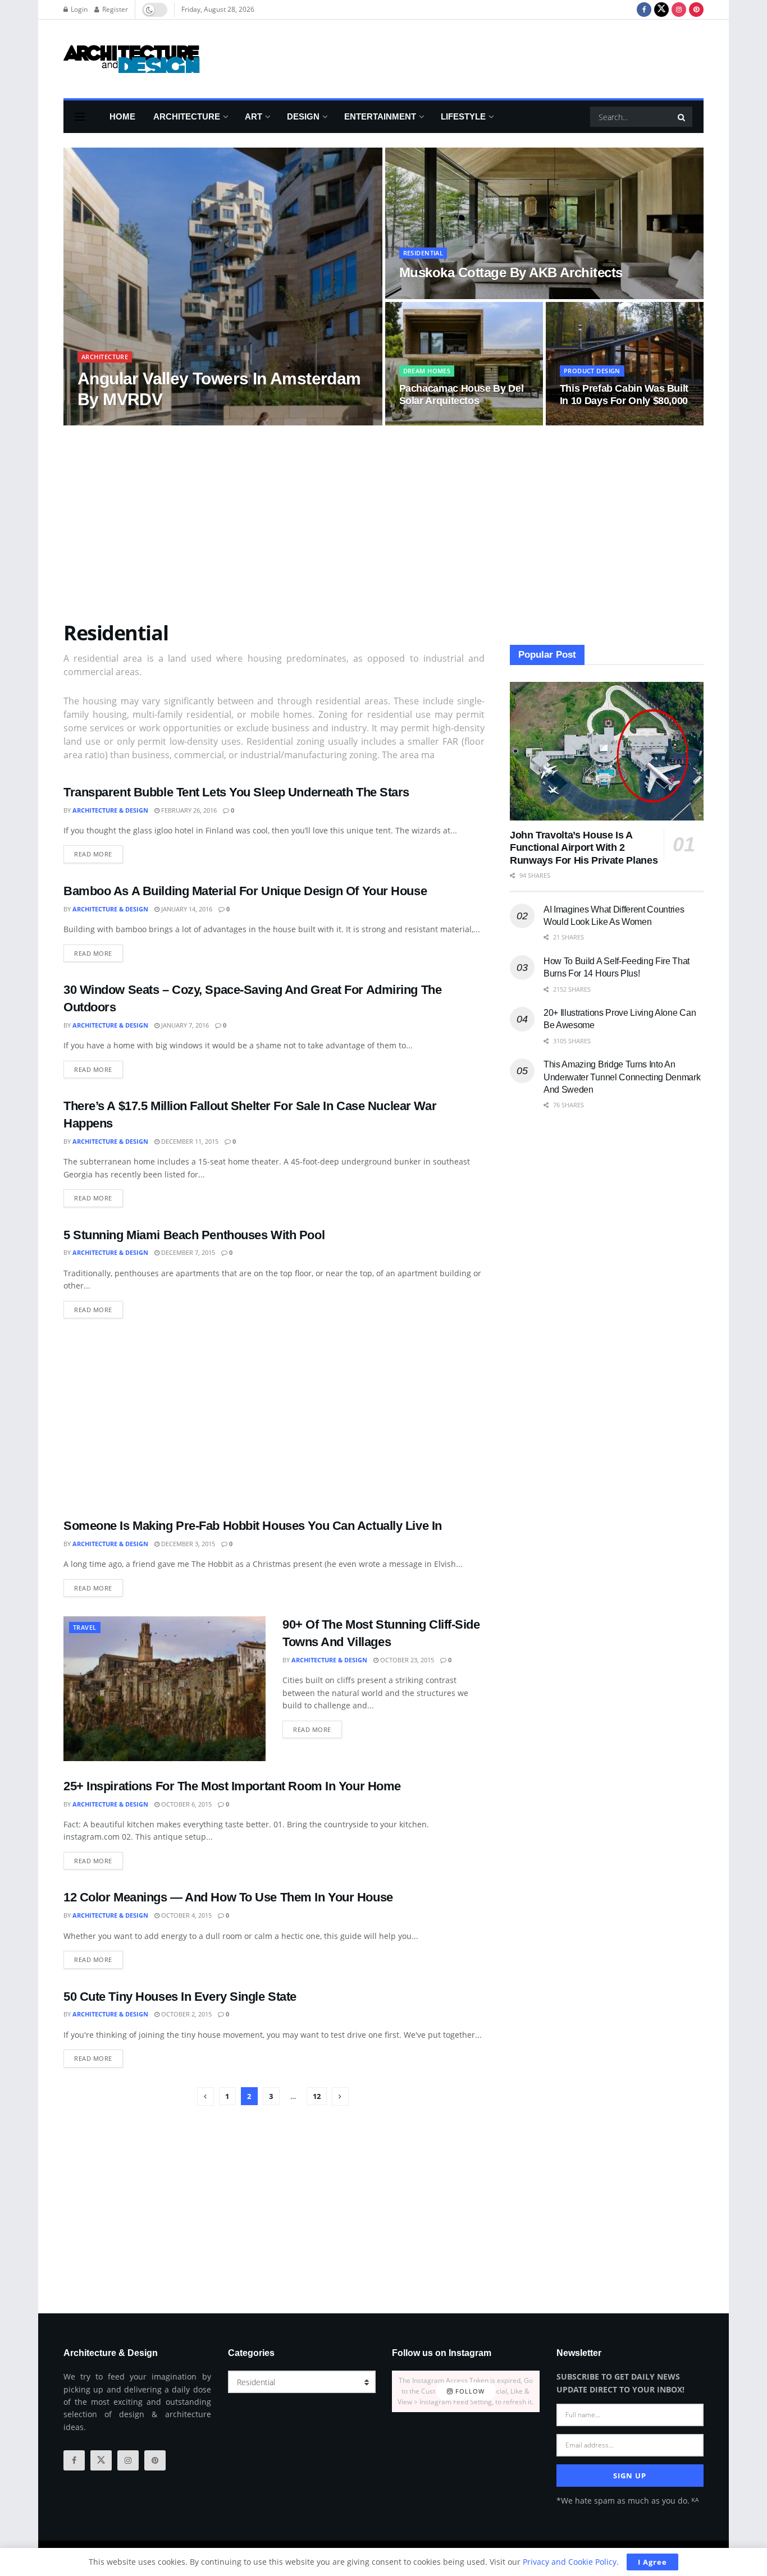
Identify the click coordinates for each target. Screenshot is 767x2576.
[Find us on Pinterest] (696, 10)
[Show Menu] (80, 117)
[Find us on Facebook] (644, 10)
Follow (469, 2391)
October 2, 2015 (186, 2014)
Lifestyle (463, 116)
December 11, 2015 (189, 1141)
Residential (423, 253)
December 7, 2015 (187, 1252)
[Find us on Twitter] (661, 10)
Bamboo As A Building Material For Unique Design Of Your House (245, 891)
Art (254, 116)
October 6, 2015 (186, 1804)
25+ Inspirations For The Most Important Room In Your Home (232, 1786)
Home (122, 116)
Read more (99, 852)
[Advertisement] (499, 57)
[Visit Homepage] (132, 59)
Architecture (187, 116)
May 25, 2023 (424, 422)
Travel (85, 1627)
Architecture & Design (140, 422)
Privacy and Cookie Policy (570, 2562)
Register (114, 9)
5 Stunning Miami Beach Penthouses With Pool (194, 1235)
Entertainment (380, 116)
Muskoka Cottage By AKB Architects (511, 272)
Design (303, 116)
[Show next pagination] (340, 2096)
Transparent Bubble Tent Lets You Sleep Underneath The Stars (236, 792)
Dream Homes (427, 371)
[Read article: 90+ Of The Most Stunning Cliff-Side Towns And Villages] (165, 1688)
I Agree (652, 2562)
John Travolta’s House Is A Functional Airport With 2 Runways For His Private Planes (584, 848)
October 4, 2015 (186, 1915)
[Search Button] (682, 117)
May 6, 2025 (207, 422)
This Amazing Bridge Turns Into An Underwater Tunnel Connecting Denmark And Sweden (622, 1077)
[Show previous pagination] (206, 2096)
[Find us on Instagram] (679, 10)
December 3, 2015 (187, 1544)
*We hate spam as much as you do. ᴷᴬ (627, 2501)
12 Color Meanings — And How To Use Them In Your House (228, 1897)
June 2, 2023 (423, 295)
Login (78, 9)
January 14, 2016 (186, 909)
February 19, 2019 (593, 422)
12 (317, 2096)
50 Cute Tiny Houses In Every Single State (180, 1997)
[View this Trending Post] (82, 422)
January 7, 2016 (184, 1025)
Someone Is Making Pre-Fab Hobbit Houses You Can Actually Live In (253, 1526)
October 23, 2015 (406, 1660)
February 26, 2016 (188, 810)
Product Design (592, 371)
